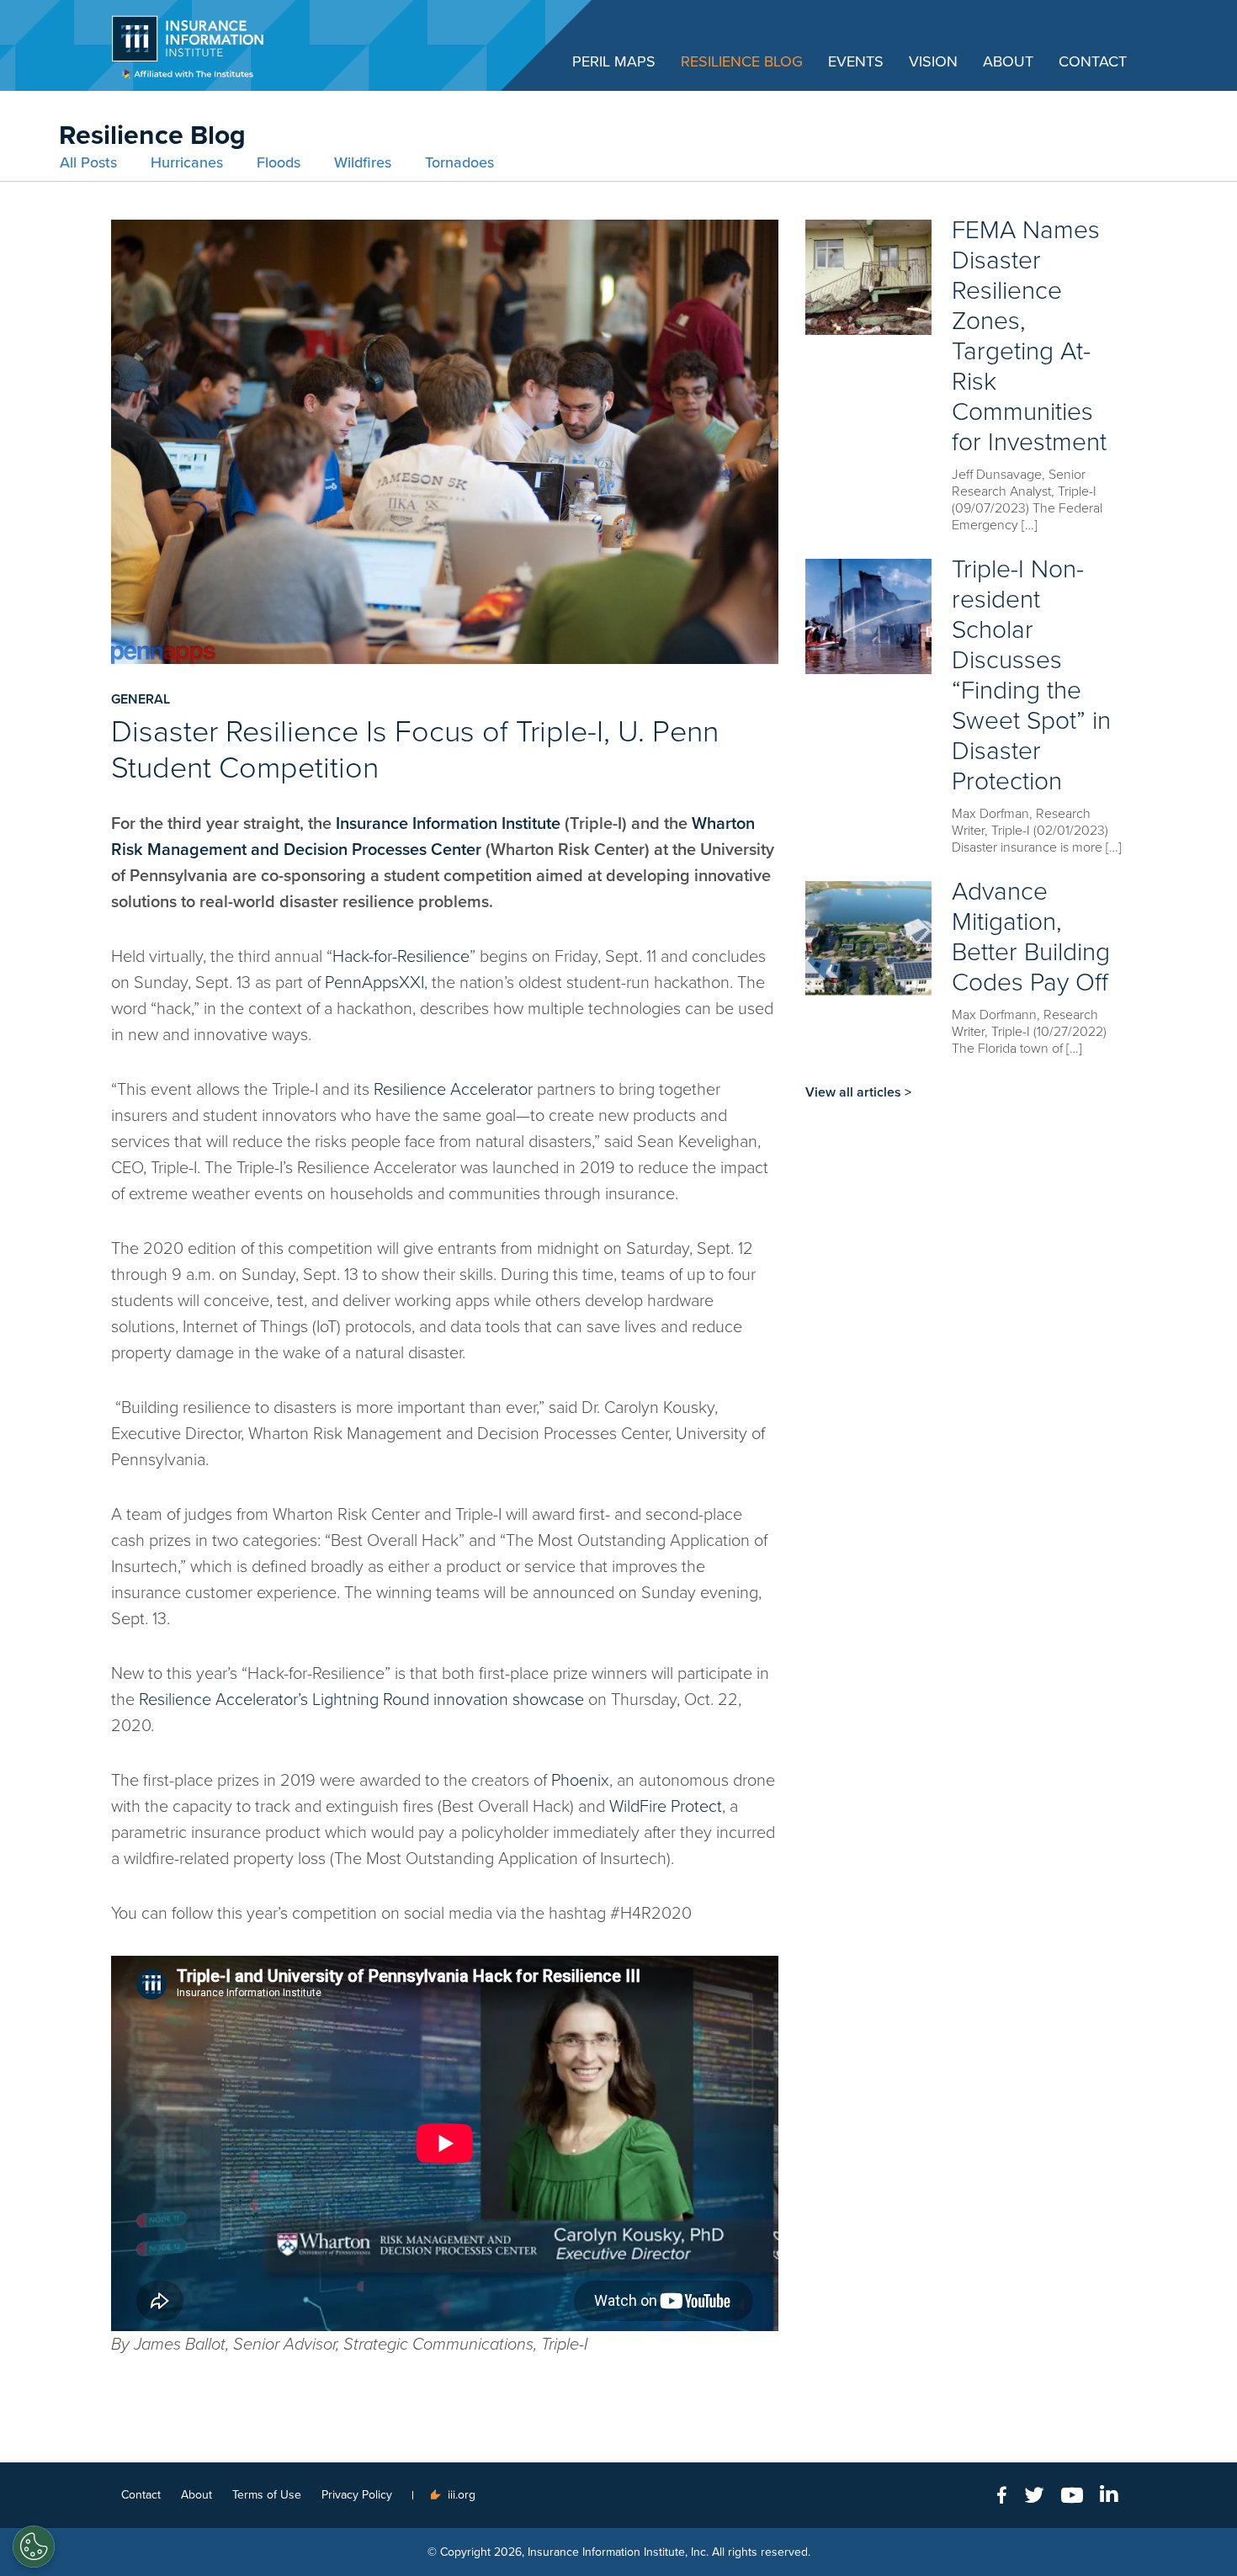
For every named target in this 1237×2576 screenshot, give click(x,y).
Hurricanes (187, 162)
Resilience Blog (742, 61)
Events (856, 61)
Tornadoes (459, 162)
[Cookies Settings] (34, 2547)
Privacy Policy (357, 2495)
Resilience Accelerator (453, 1090)
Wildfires (363, 162)
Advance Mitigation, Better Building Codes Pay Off (1031, 937)
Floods (279, 162)
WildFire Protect (666, 1807)
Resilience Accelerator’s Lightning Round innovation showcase (361, 1700)
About (1008, 61)
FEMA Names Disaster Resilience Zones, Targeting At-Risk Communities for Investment (1029, 336)
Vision (933, 61)
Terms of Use (267, 2495)
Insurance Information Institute (448, 824)
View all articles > (858, 1092)
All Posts (88, 162)
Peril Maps (614, 61)
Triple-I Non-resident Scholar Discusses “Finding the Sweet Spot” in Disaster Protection (1031, 675)
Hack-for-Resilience (401, 957)
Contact (1093, 61)
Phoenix (580, 1781)
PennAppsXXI (374, 983)
